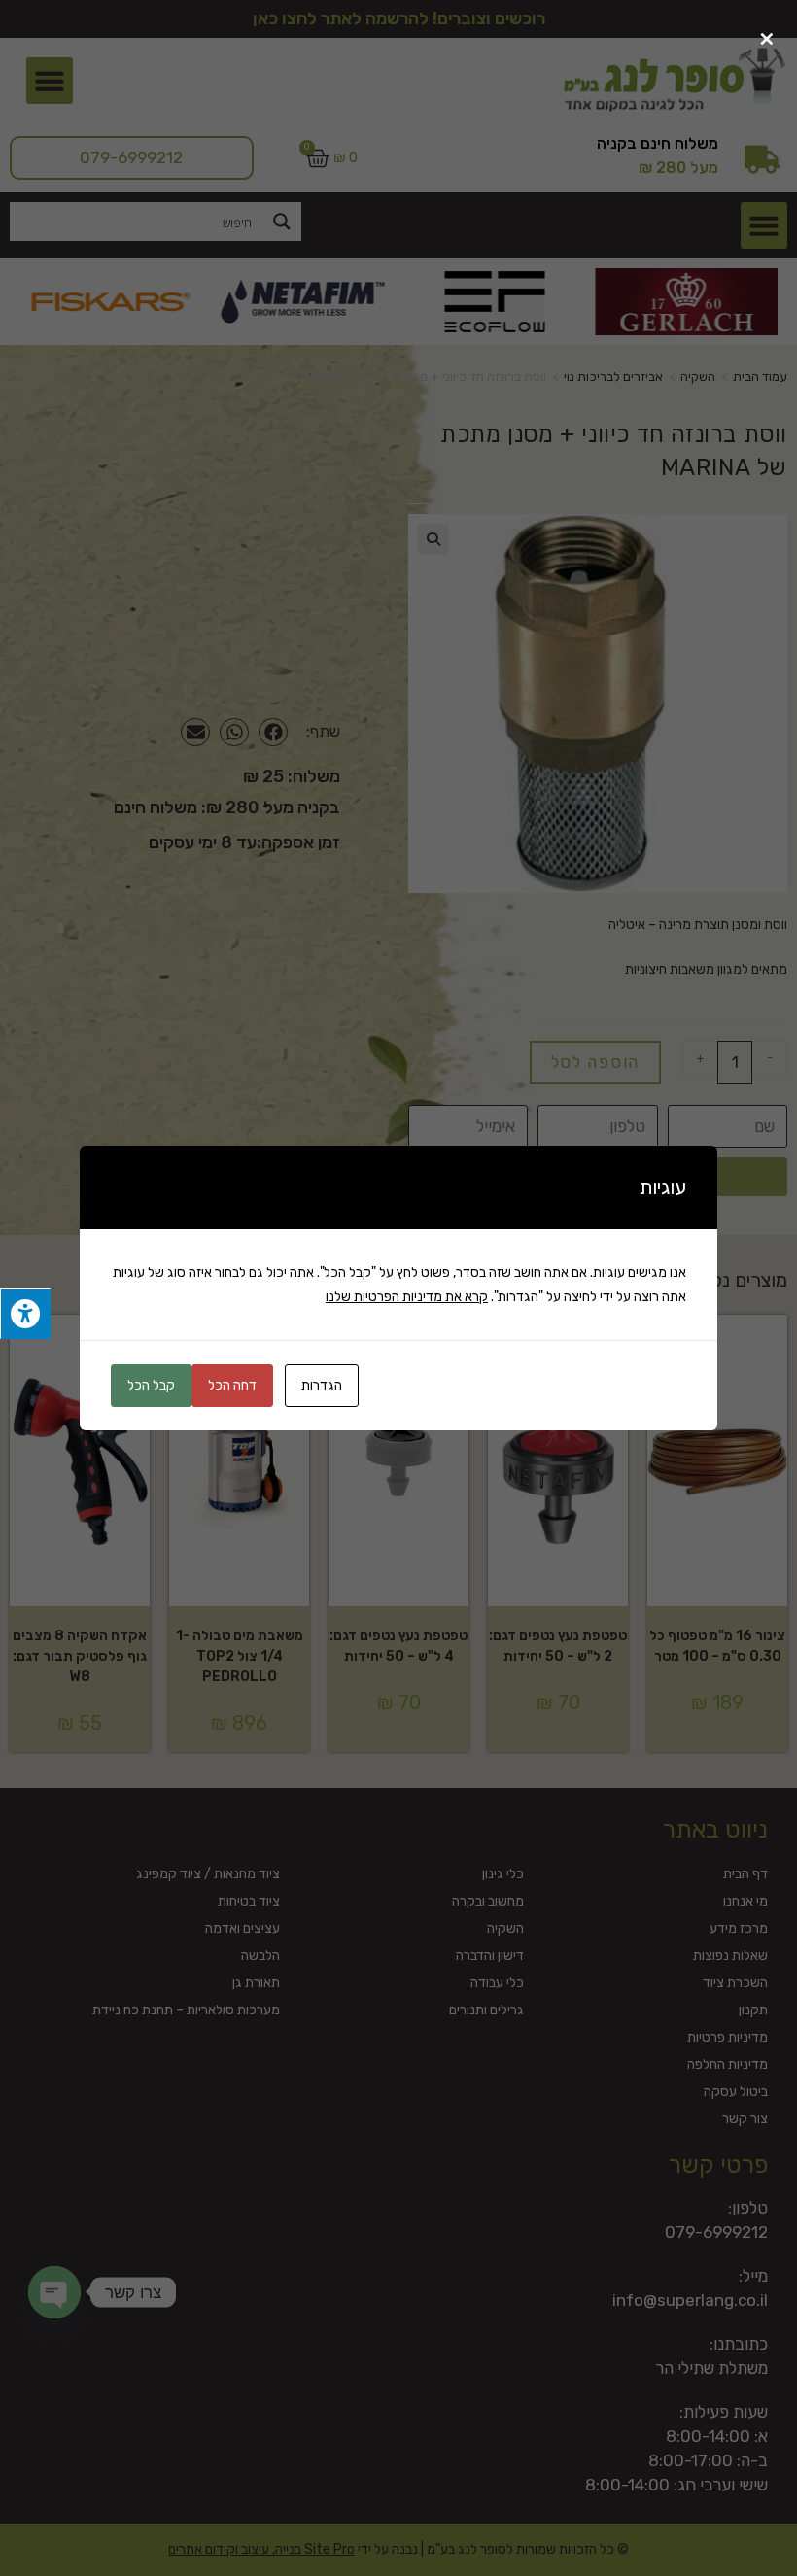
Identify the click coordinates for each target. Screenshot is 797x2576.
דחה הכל (232, 1385)
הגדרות (322, 1385)
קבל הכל (151, 1385)
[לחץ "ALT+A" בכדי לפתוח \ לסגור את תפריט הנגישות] (25, 1314)
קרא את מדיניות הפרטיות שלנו (407, 1297)
